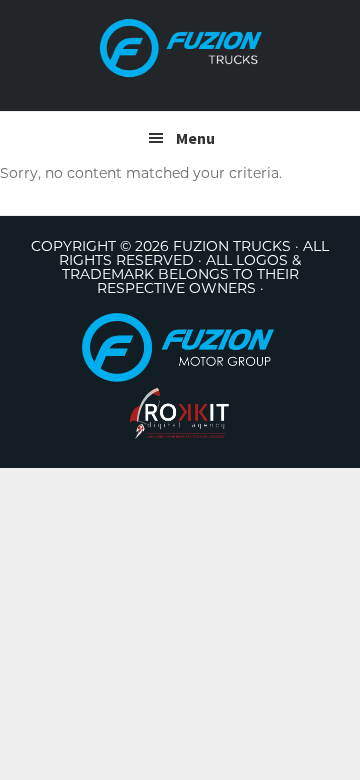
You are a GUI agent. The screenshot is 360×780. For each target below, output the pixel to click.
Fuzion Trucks (180, 48)
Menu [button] (195, 138)
